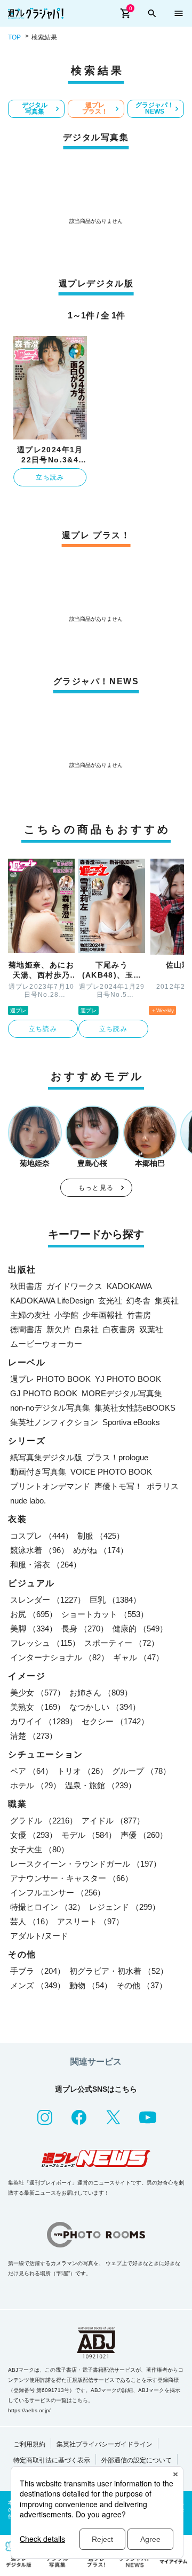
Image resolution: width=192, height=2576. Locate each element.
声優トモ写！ (118, 1486)
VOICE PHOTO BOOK (111, 1472)
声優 (144, 1835)
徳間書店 (26, 1329)
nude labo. (28, 1501)
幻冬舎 (138, 1301)
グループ (141, 1771)
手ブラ (38, 1971)
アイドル (113, 1821)
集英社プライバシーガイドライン (105, 2444)
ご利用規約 (29, 2444)
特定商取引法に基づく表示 (52, 2460)
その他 (142, 1985)
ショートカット (105, 1614)
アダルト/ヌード (39, 1936)
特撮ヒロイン (47, 1907)
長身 (85, 1629)
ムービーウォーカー (46, 1344)
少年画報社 (103, 1315)
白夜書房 (119, 1329)
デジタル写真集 (35, 108)
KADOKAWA (129, 1286)
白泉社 (87, 1329)
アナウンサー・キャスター (71, 1878)
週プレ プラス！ (95, 108)
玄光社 (110, 1301)
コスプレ (42, 1536)
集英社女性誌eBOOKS (135, 1408)
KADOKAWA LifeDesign (52, 1301)
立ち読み (50, 477)
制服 (101, 1536)
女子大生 (39, 1849)
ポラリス (163, 1486)
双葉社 (151, 1329)
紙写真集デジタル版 (46, 1457)
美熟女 (38, 1707)
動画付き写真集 (38, 1472)
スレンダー (48, 1600)
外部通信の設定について (137, 2460)
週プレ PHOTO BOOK (50, 1379)
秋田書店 (26, 1286)
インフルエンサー (58, 1893)
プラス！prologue (117, 1457)
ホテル (35, 1785)
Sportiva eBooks (131, 1422)
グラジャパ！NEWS (155, 108)
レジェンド (125, 1907)
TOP (14, 37)
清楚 (34, 1736)
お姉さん (101, 1693)
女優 (34, 1835)
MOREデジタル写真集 (122, 1393)
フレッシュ (45, 1643)
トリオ (82, 1771)
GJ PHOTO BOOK (44, 1393)
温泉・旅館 (101, 1785)
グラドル (44, 1821)
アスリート (90, 1921)
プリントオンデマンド (50, 1486)
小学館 (66, 1315)
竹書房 (139, 1315)
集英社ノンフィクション (54, 1422)
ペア (31, 1771)
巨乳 (115, 1600)
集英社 (167, 1301)
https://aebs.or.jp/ (29, 2410)
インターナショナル (59, 1657)
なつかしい (105, 1707)
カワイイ (44, 1721)
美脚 (34, 1629)
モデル (89, 1835)
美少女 (38, 1693)
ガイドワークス (74, 1286)
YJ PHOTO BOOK (128, 1379)
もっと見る (96, 1188)
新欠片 (58, 1329)
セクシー (115, 1721)
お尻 (34, 1614)
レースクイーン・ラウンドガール (86, 1864)
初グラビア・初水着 (119, 1971)
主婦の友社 (30, 1315)
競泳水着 (39, 1550)
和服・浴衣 (46, 1565)
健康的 (140, 1629)
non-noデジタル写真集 (50, 1408)
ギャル (138, 1657)
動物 (91, 1985)
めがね (101, 1550)
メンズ (38, 1985)
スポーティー (122, 1643)
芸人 (31, 1921)
